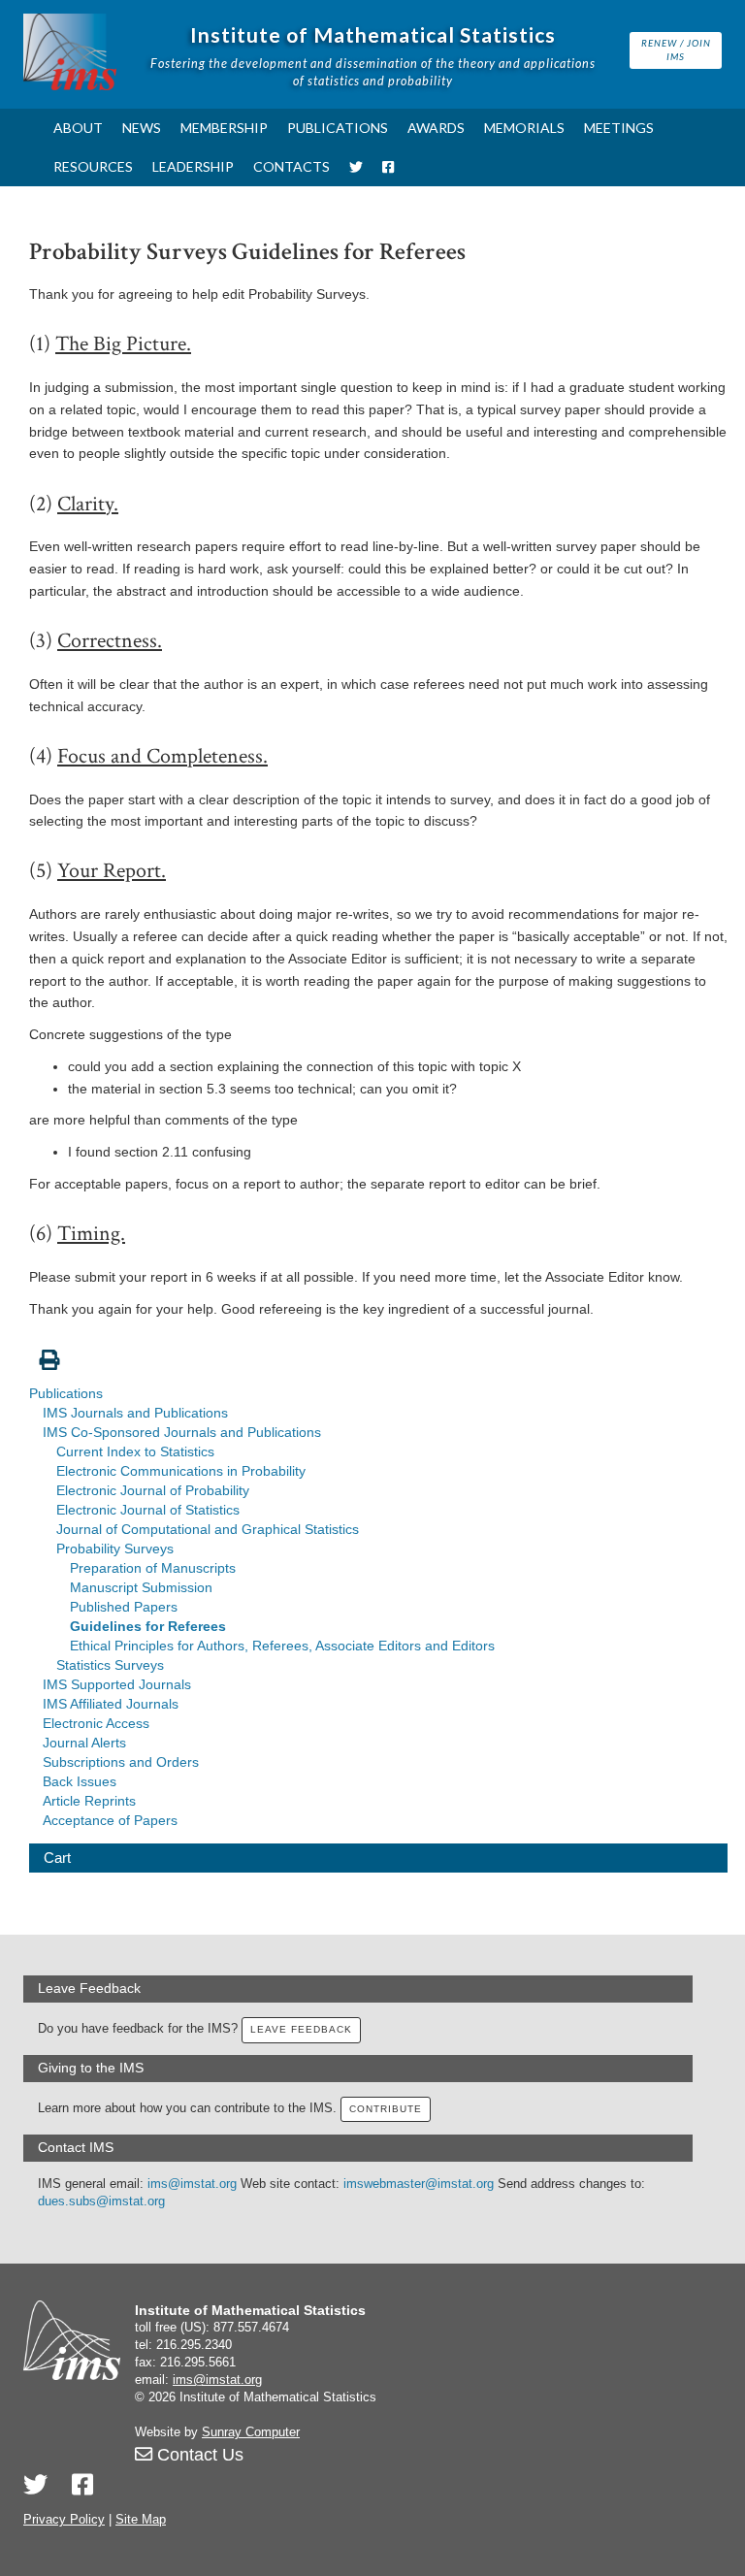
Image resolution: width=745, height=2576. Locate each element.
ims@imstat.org (192, 2184)
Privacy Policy (64, 2520)
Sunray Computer (251, 2432)
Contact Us (198, 2455)
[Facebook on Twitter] (82, 2485)
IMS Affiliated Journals (111, 1704)
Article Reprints (89, 1801)
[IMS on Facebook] (388, 167)
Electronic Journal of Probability (153, 1490)
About (78, 128)
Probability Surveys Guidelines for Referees (247, 252)
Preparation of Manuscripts (153, 1568)
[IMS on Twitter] (356, 167)
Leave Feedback (301, 2029)
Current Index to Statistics (135, 1451)
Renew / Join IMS (676, 49)
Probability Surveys (115, 1549)
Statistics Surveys (110, 1665)
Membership (224, 128)
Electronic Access (96, 1723)
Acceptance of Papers (110, 1820)
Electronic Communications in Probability (181, 1471)
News (142, 128)
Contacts (292, 166)
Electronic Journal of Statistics (148, 1510)
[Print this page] (378, 1350)
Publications (338, 128)
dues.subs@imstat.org (101, 2201)
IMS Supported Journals (117, 1684)
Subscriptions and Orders (121, 1762)
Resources (93, 166)
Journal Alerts (84, 1743)
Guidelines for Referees (148, 1626)
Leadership (193, 166)
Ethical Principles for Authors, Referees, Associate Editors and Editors (282, 1646)
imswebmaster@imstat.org (419, 2184)
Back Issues (80, 1781)
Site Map (141, 2520)
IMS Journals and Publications (135, 1413)
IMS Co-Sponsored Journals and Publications (182, 1432)
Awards (436, 128)
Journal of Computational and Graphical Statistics (208, 1529)
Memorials (524, 128)
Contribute (386, 2109)
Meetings (619, 128)
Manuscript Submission (141, 1587)
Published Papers (124, 1607)
